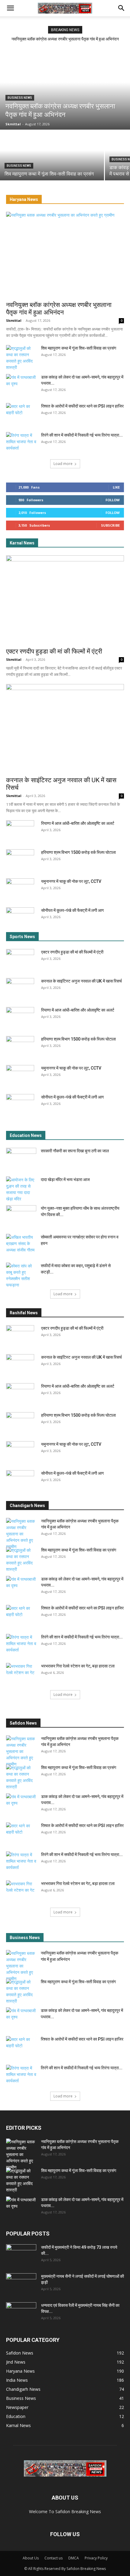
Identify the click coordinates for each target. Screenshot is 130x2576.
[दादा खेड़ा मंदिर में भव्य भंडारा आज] (21, 1189)
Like (116, 487)
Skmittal (14, 320)
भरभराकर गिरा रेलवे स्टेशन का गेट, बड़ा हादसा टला (78, 1666)
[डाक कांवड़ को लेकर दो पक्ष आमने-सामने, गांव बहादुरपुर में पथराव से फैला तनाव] (21, 385)
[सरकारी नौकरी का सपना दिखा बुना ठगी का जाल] (21, 1158)
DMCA (74, 2558)
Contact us (54, 2558)
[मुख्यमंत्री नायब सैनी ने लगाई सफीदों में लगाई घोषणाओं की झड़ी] (21, 2284)
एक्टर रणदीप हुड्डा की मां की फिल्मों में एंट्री (54, 651)
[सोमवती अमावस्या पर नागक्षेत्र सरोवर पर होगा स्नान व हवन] (21, 1244)
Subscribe (110, 525)
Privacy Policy (96, 2558)
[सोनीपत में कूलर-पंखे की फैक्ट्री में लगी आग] (20, 918)
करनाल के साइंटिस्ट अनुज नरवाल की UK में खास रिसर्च (81, 981)
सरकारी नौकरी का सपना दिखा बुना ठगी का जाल (75, 1151)
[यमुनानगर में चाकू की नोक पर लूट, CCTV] (20, 889)
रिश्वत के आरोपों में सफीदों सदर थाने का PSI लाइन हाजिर (82, 406)
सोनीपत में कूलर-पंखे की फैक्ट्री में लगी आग (72, 910)
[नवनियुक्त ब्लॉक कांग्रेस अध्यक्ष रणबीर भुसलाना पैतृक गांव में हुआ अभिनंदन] (65, 90)
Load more (63, 464)
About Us (31, 2558)
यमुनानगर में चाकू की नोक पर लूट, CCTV (71, 881)
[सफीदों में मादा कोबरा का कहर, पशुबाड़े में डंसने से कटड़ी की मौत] (21, 1275)
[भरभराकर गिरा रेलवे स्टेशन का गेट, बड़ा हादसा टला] (21, 1674)
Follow (113, 500)
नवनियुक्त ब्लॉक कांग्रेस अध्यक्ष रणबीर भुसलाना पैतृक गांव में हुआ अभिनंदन (65, 39)
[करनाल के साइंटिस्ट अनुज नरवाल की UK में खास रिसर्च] (65, 728)
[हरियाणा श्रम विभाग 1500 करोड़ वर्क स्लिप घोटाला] (20, 860)
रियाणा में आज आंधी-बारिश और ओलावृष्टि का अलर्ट (78, 823)
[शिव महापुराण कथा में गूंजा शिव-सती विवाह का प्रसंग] (52, 155)
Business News (20, 98)
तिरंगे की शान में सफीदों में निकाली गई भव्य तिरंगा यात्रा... (82, 435)
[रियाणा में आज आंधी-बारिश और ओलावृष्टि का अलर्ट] (20, 831)
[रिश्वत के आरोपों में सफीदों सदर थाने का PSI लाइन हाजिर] (21, 414)
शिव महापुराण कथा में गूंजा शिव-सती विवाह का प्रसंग (79, 348)
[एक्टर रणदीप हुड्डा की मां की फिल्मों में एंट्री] (65, 600)
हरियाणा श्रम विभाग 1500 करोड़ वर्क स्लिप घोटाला (78, 852)
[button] (10, 8)
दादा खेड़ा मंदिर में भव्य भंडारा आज (65, 1180)
